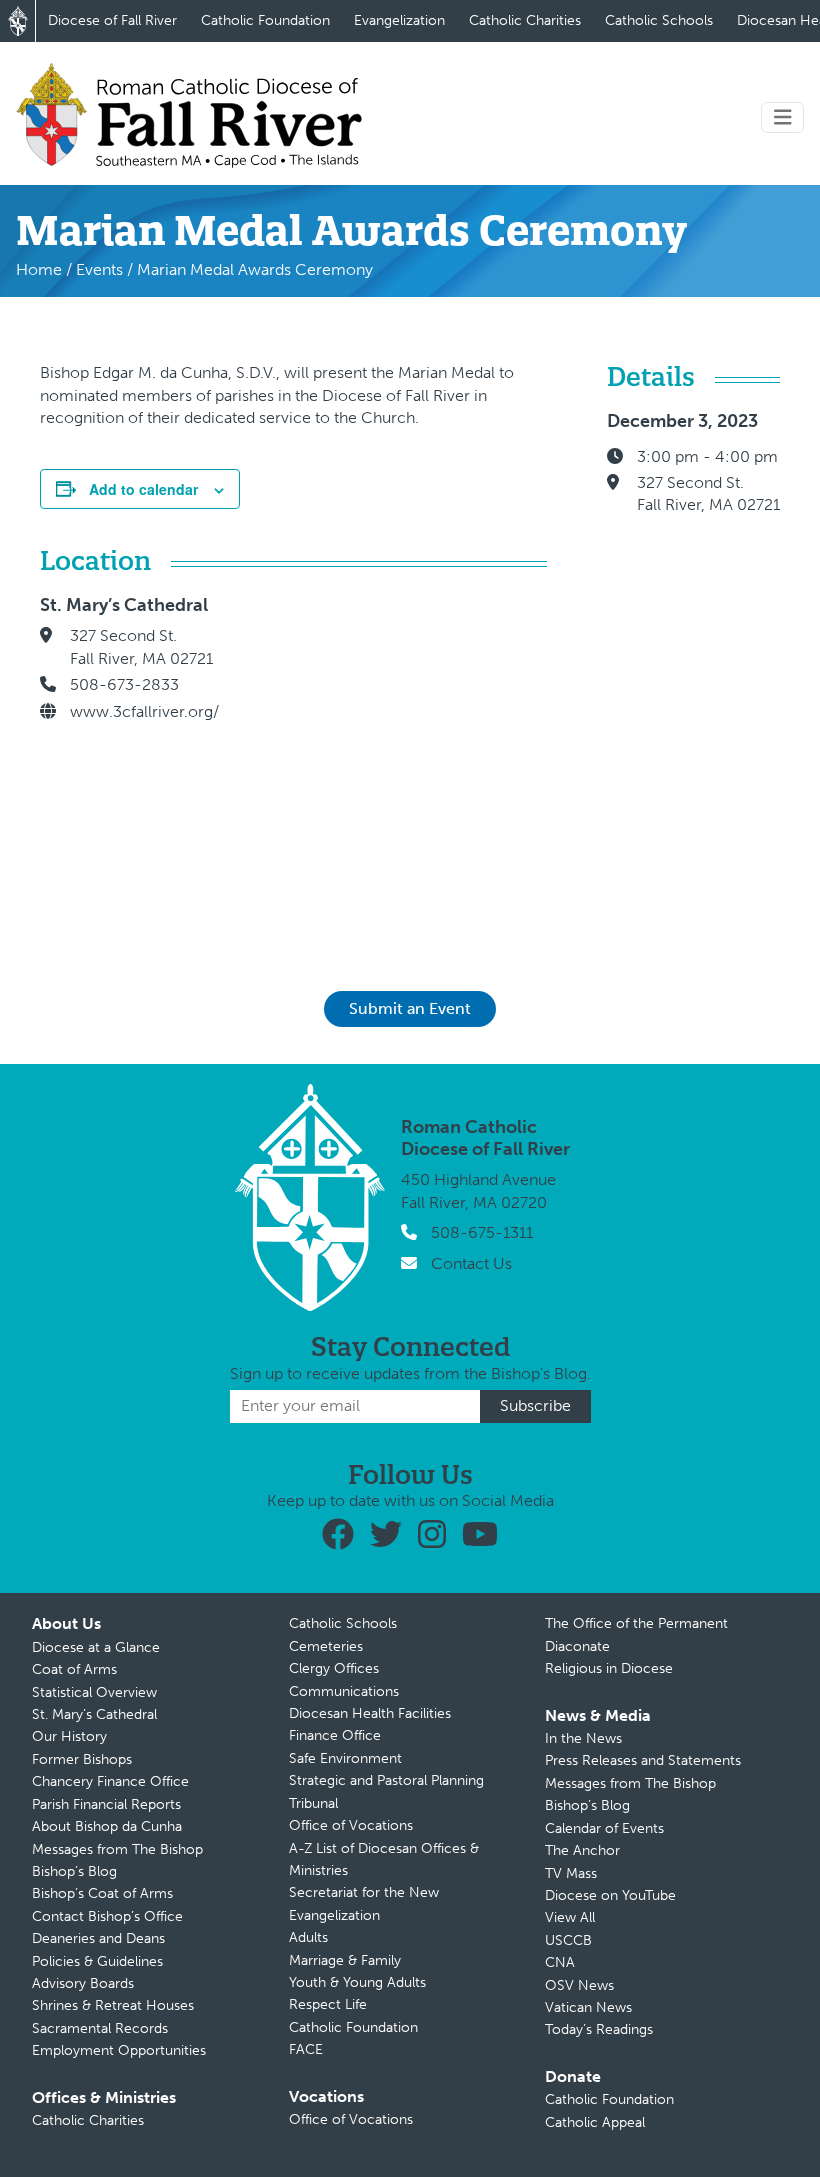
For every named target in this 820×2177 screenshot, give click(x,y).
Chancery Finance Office (110, 1781)
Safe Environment (345, 1758)
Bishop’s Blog (74, 1871)
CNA (560, 1962)
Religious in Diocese (609, 1668)
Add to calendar (143, 489)
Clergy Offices (334, 1668)
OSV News (579, 1985)
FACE (306, 2049)
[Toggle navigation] (783, 117)
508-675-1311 (482, 1232)
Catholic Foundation (265, 20)
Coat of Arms (74, 1669)
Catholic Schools (659, 20)
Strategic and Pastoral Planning (386, 1780)
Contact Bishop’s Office (107, 1916)
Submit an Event (410, 1008)
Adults (308, 1937)
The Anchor (582, 1850)
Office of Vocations (351, 1825)
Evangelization (399, 20)
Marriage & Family (345, 1960)
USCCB (568, 1940)
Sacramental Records (100, 2028)
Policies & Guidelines (97, 1961)
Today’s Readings (599, 2029)
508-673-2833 (124, 684)
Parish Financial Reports (106, 1804)
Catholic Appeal (595, 2122)
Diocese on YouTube (610, 1895)
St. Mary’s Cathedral (94, 1714)
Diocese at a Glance (96, 1647)
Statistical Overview (94, 1692)
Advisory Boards (83, 1983)
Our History (69, 1736)
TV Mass (571, 1873)
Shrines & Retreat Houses (113, 2005)
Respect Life (328, 2004)
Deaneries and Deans (98, 1938)
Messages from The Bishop (117, 1849)
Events (99, 269)
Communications (344, 1691)
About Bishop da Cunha (107, 1826)
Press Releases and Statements (643, 1760)
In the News (583, 1738)
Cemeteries (326, 1646)
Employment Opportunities (119, 2050)
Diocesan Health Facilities (370, 1713)
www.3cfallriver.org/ (144, 711)
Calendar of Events (604, 1828)
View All (570, 1917)
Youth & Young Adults (357, 1982)
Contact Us (471, 1263)
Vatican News (588, 2007)
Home (39, 269)
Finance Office (335, 1735)
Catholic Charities (525, 20)
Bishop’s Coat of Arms (102, 1893)
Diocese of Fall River (112, 20)
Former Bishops (82, 1759)
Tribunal (313, 1803)
